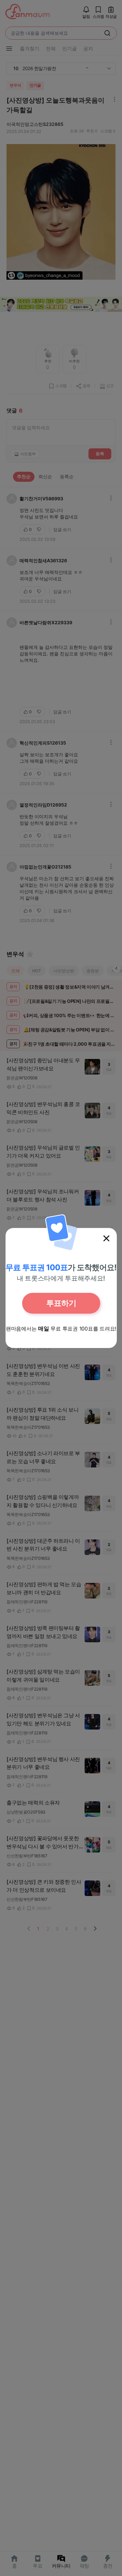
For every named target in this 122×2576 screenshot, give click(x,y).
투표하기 (61, 1303)
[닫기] (106, 1238)
